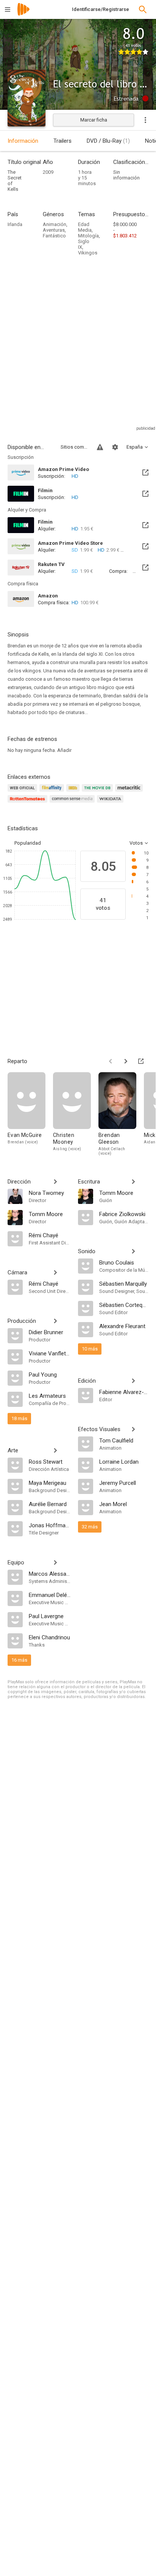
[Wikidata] (111, 803)
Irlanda (15, 224)
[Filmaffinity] (53, 792)
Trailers (62, 141)
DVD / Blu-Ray (108, 141)
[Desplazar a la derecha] (126, 1061)
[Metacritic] (130, 792)
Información (23, 141)
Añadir (64, 750)
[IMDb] (74, 792)
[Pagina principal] (23, 14)
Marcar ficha (94, 120)
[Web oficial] (23, 792)
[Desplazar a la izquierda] (111, 1061)
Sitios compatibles (74, 447)
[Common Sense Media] (73, 803)
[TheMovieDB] (98, 792)
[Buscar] (143, 9)
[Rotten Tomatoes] (29, 803)
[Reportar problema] (100, 447)
